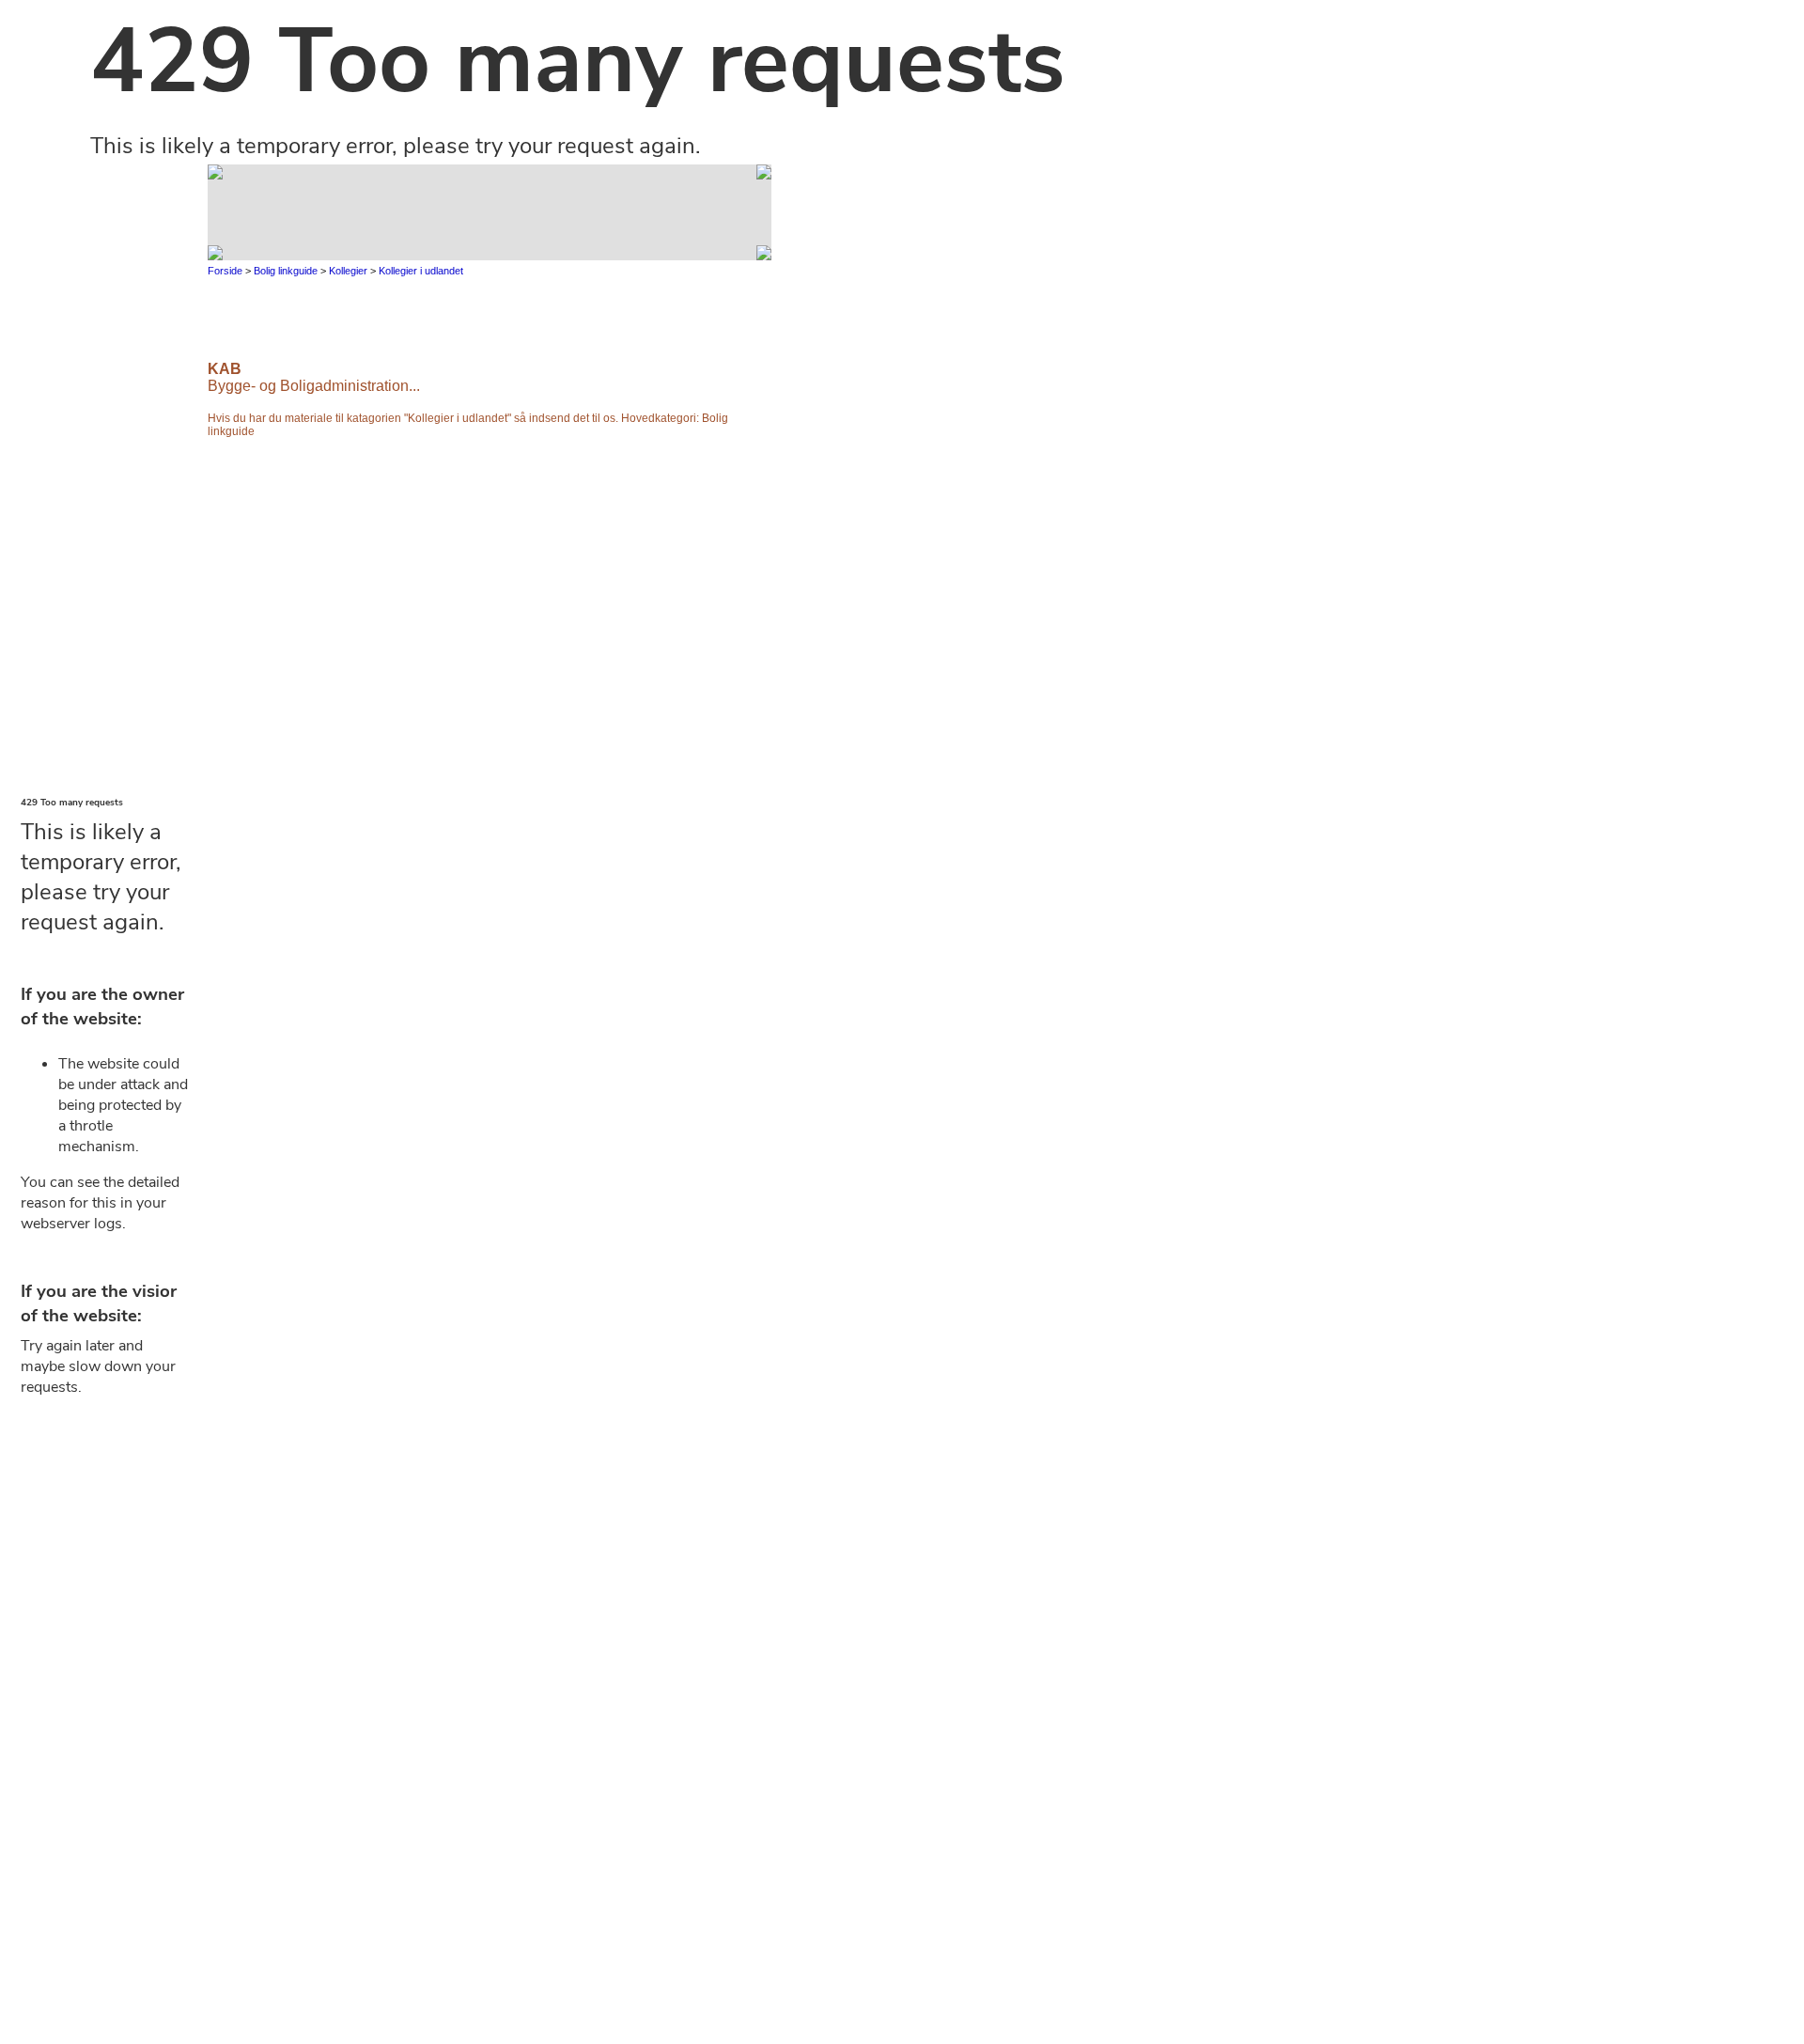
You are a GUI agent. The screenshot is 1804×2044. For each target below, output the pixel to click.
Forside (226, 271)
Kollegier (348, 271)
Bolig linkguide (286, 271)
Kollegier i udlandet (421, 271)
